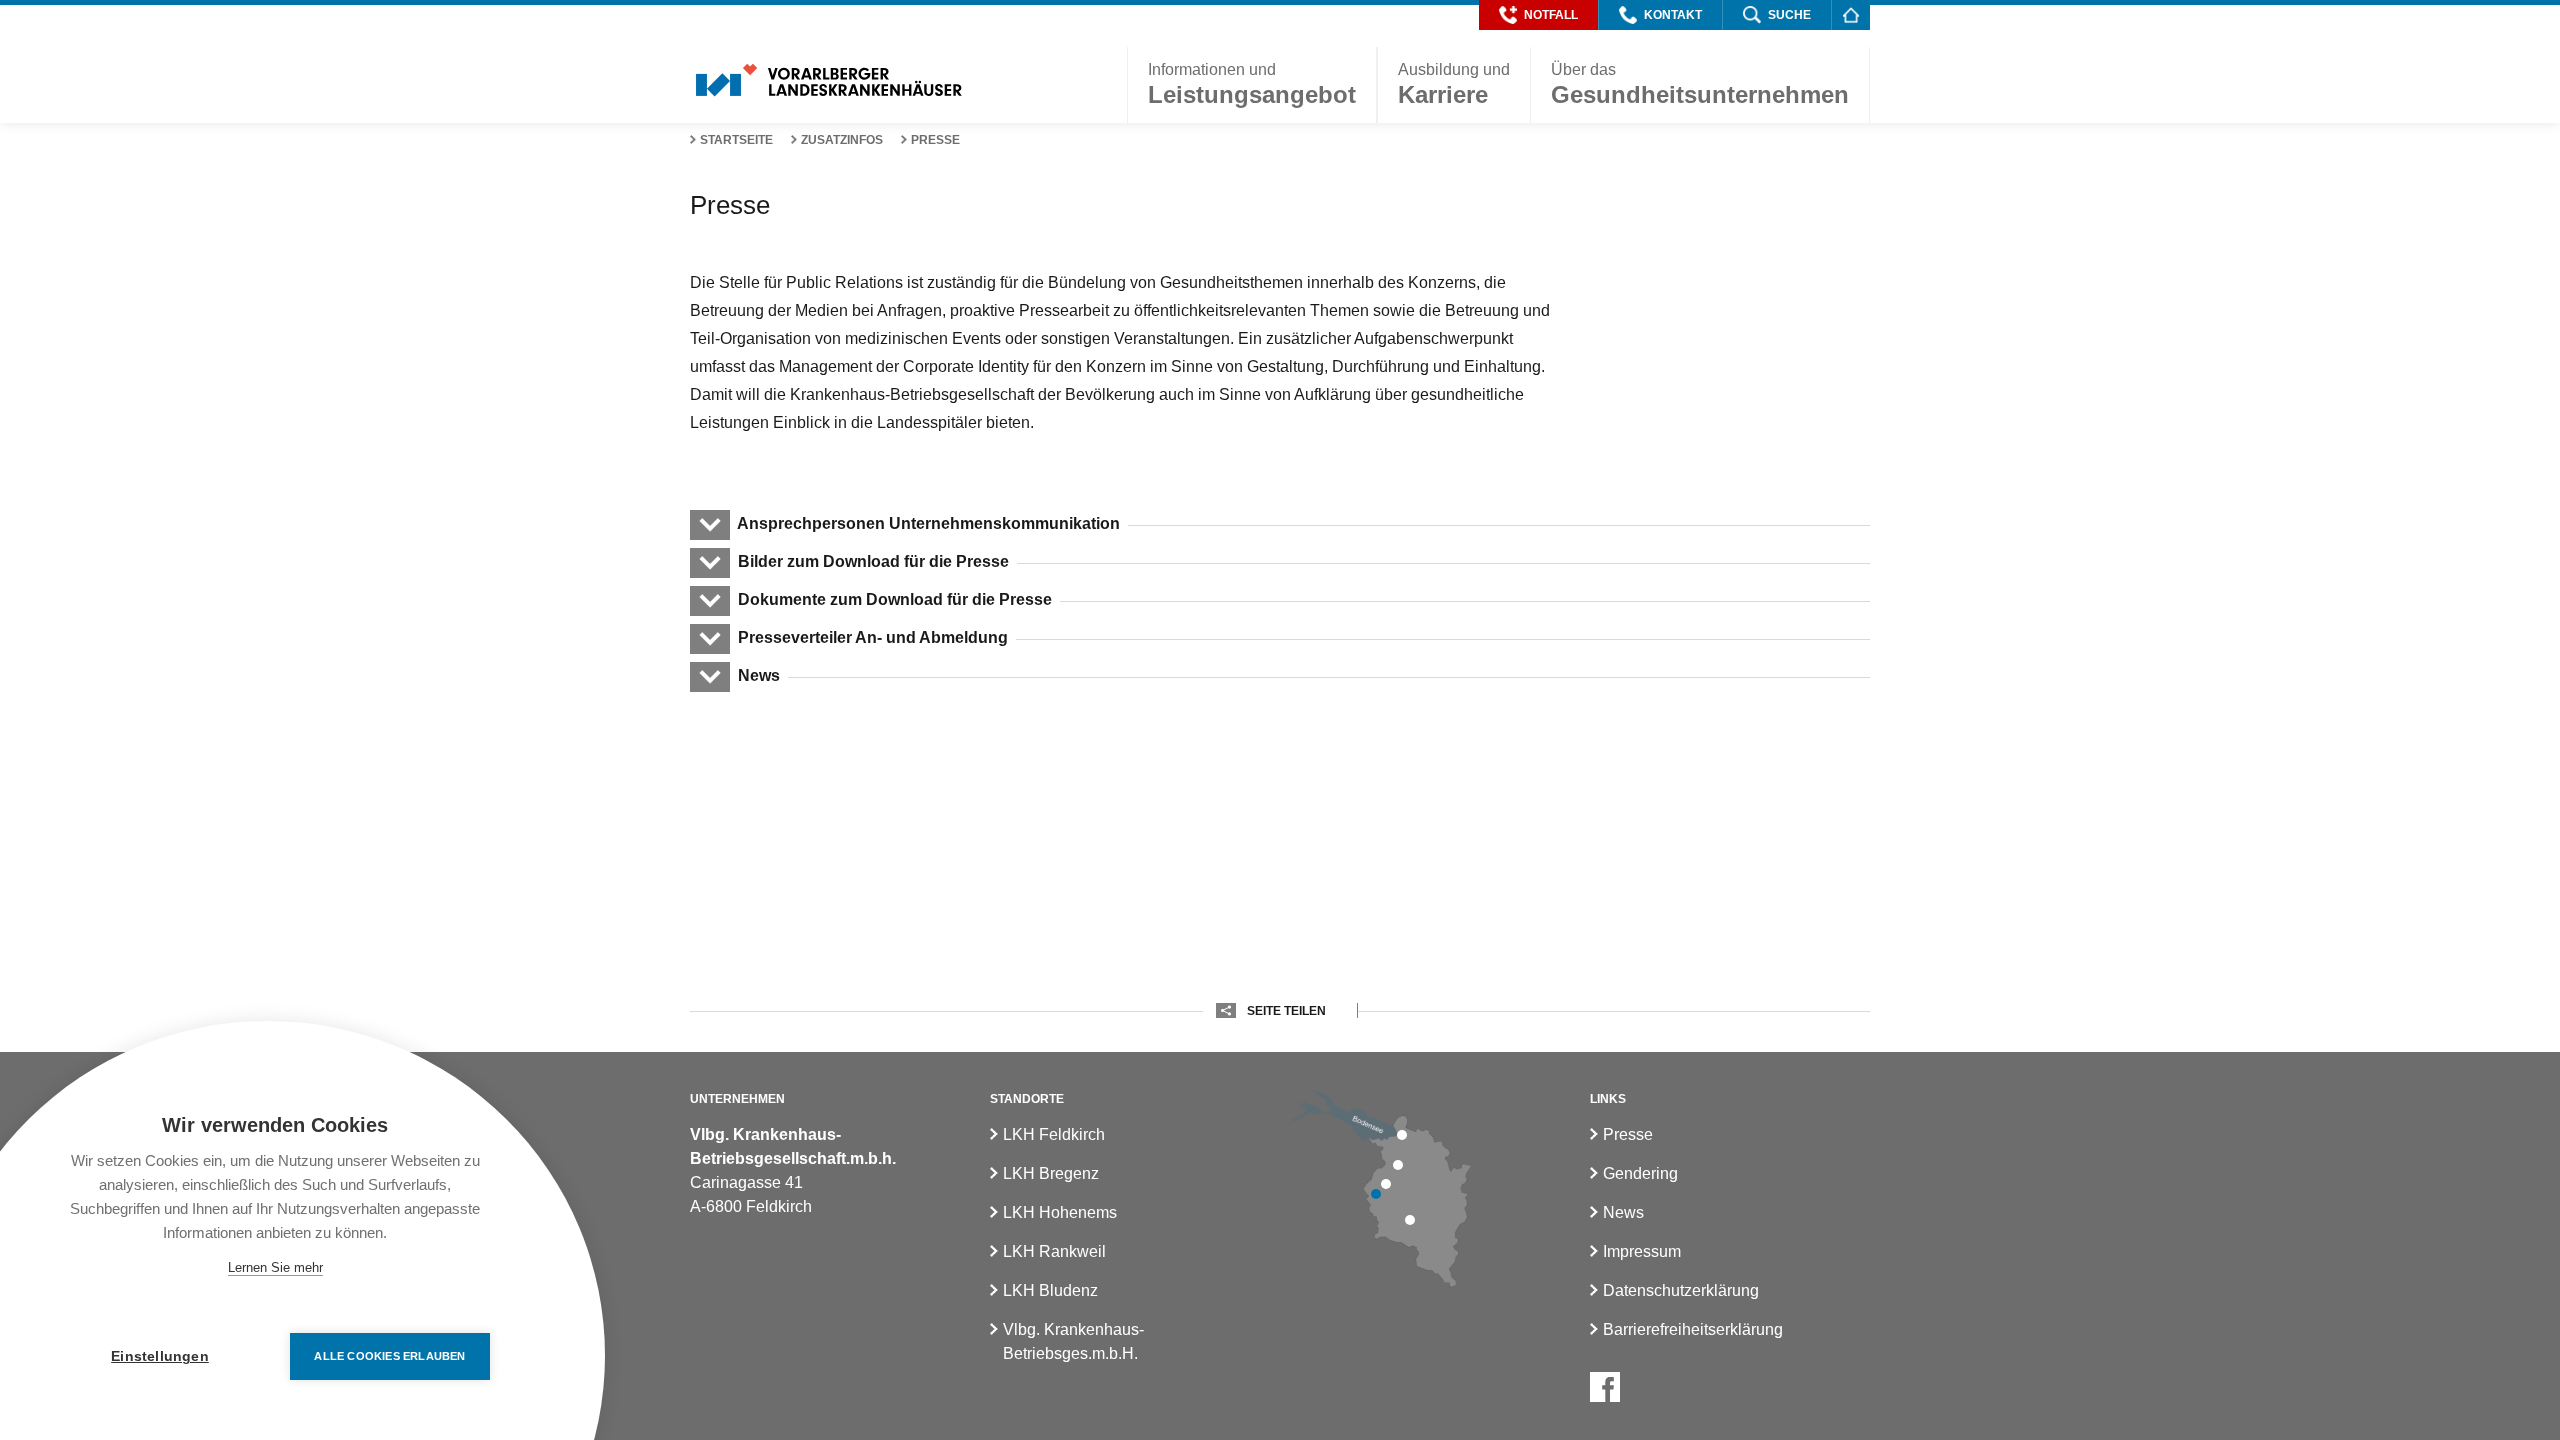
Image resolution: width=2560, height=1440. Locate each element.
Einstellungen (160, 1356)
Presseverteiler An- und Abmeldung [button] (873, 637)
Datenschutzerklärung (1681, 1290)
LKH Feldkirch (1054, 1134)
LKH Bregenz (1051, 1173)
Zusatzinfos (842, 140)
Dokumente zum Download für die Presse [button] (895, 599)
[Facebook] (1605, 1387)
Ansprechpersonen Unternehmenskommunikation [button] (929, 523)
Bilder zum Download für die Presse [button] (873, 561)
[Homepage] (1850, 14)
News (1623, 1212)
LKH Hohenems (1060, 1212)
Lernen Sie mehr (275, 1267)
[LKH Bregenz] (1402, 1135)
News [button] (759, 675)
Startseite (736, 140)
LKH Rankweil (1054, 1251)
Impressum (1642, 1251)
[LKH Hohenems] (1398, 1165)
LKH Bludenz (1050, 1290)
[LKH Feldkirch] (1376, 1194)
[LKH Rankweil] (1386, 1184)
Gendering (1640, 1173)
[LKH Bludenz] (1410, 1220)
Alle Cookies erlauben (389, 1356)
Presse (935, 140)
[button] (1538, 15)
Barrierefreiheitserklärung (1693, 1329)
